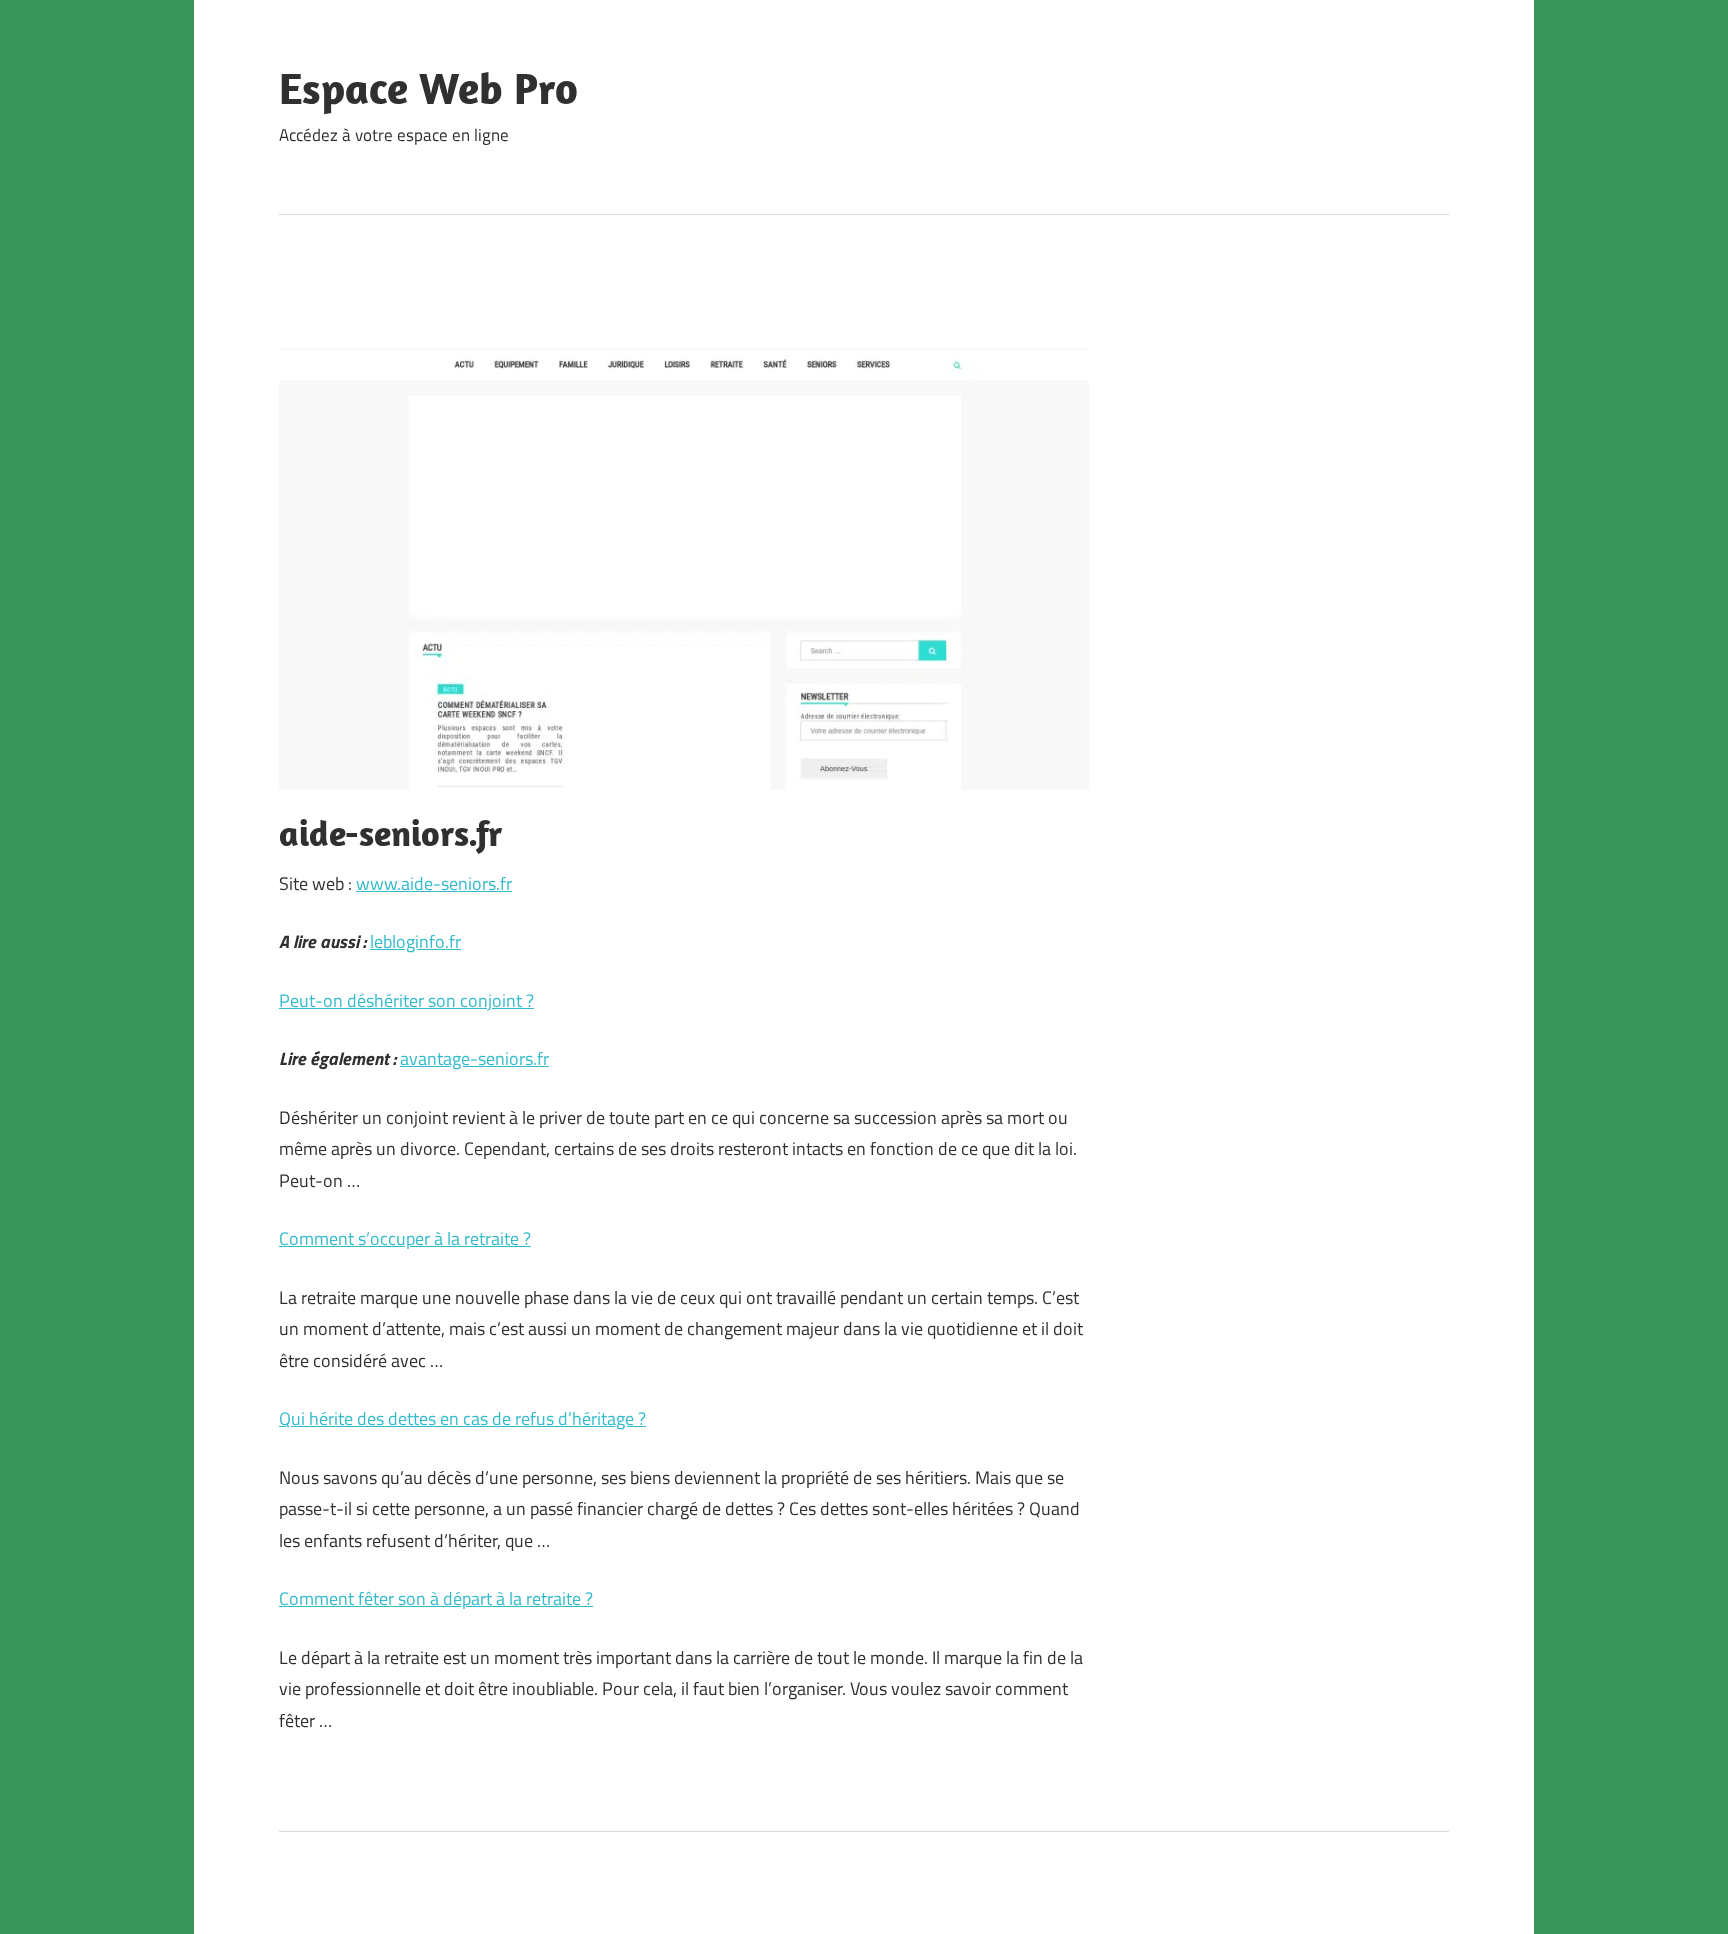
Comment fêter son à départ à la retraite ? (436, 1598)
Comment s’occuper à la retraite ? (405, 1238)
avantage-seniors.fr (474, 1058)
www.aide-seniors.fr (434, 883)
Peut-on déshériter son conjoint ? (406, 1000)
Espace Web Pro (428, 88)
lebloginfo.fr (415, 941)
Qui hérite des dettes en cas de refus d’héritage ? (462, 1418)
